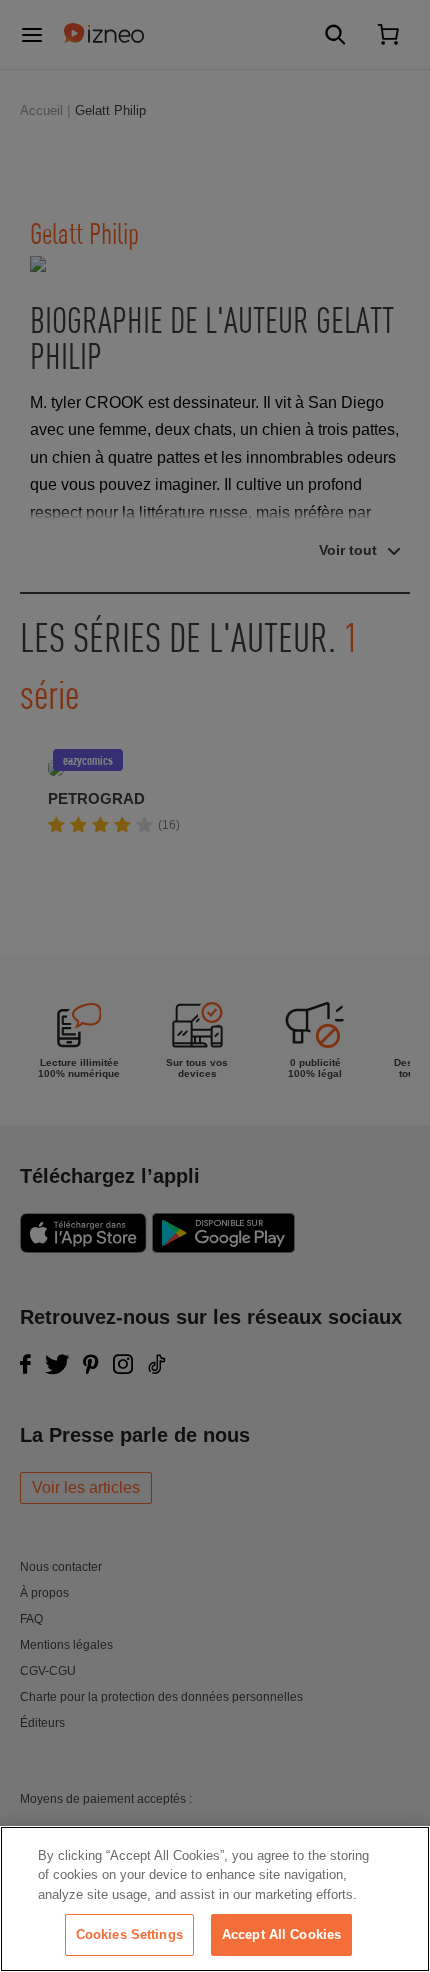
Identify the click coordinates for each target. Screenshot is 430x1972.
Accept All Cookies (281, 1934)
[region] (215, 1899)
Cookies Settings (129, 1934)
